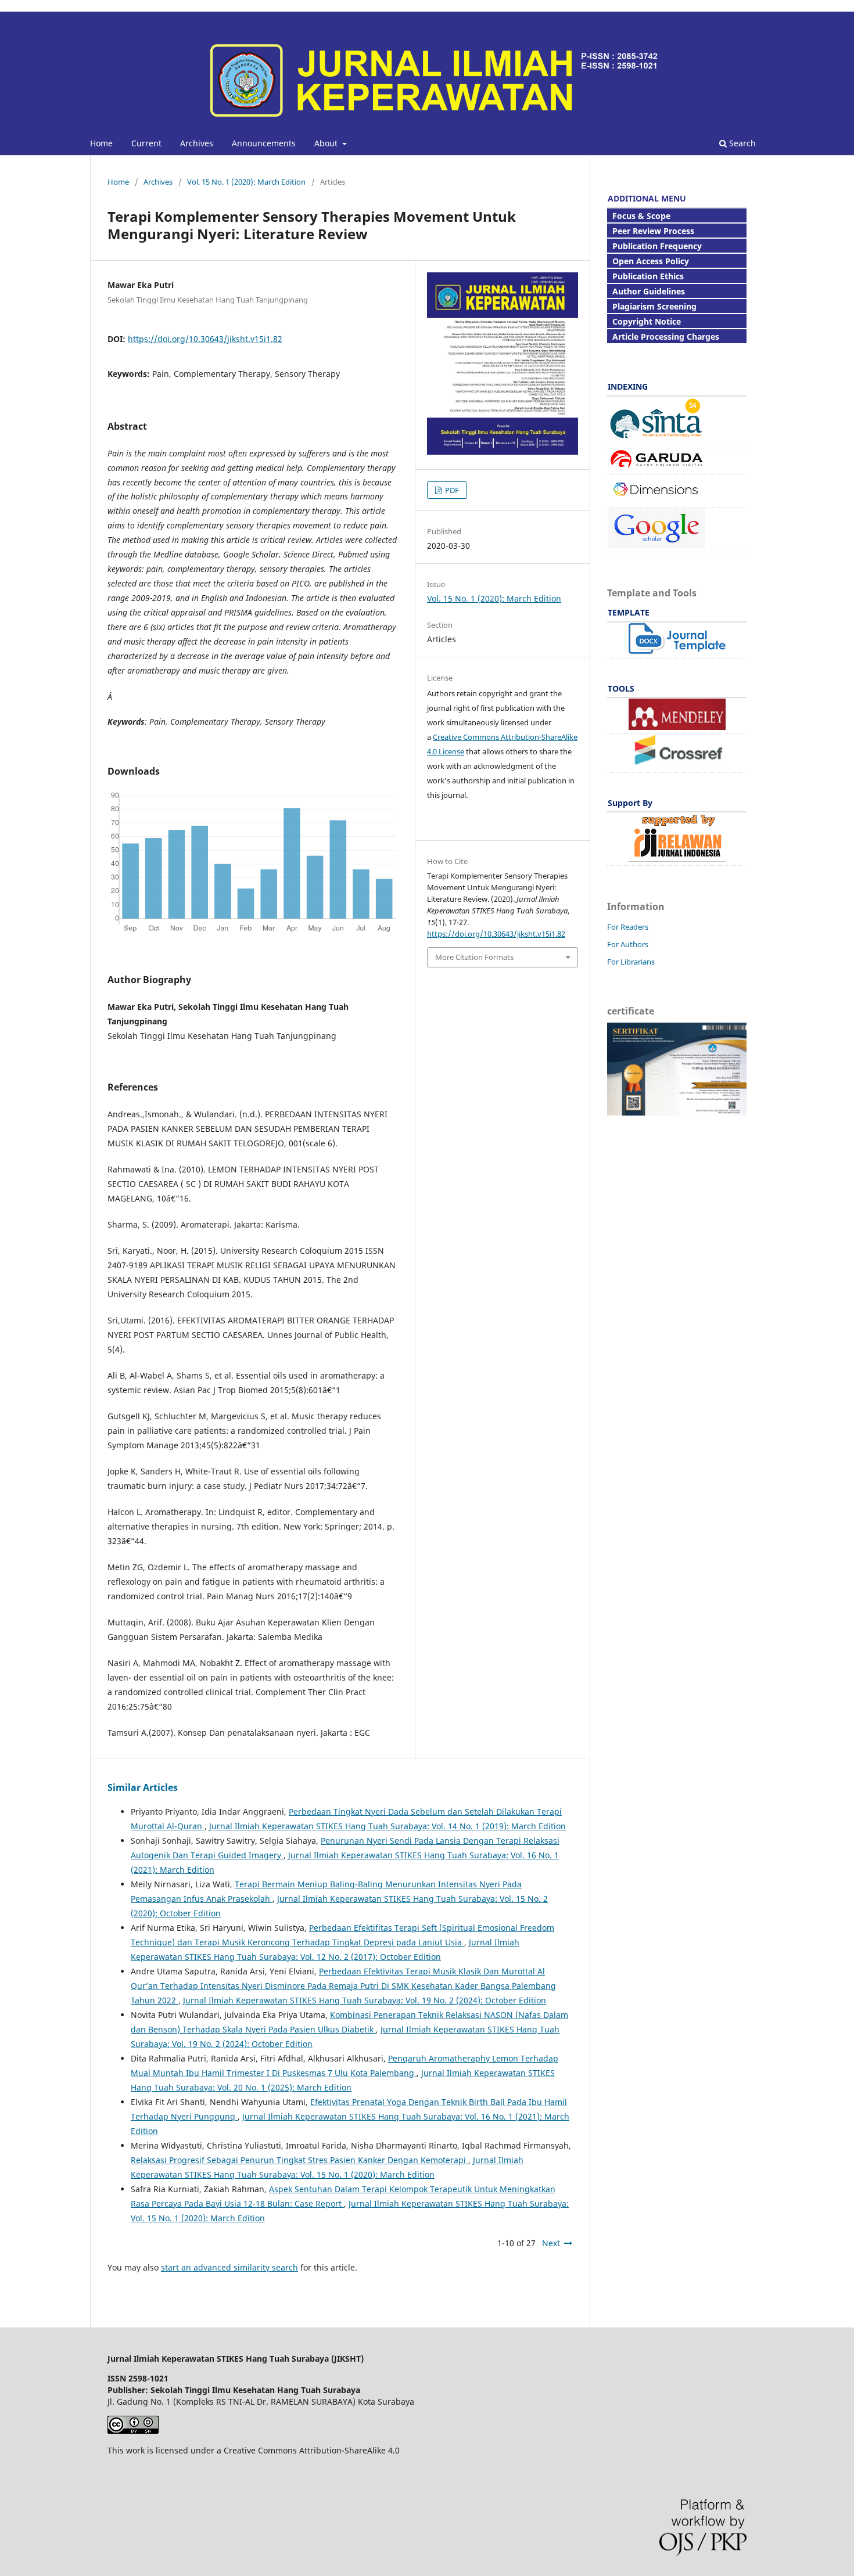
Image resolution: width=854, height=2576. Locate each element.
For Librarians (631, 962)
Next (551, 2243)
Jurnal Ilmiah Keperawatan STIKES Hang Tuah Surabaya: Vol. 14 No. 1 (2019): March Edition (387, 1826)
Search (741, 143)
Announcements (264, 143)
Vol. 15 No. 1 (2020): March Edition (246, 182)
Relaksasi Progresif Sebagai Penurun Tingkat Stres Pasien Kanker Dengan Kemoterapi (299, 2160)
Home (101, 143)
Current (146, 143)
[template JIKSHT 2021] (677, 651)
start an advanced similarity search (229, 2267)
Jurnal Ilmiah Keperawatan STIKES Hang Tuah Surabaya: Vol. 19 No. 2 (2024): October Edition (365, 2000)
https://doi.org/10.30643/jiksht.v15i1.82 (205, 339)
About (327, 143)
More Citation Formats (474, 957)
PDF (451, 490)
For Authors (628, 944)
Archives (197, 143)
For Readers (628, 927)
